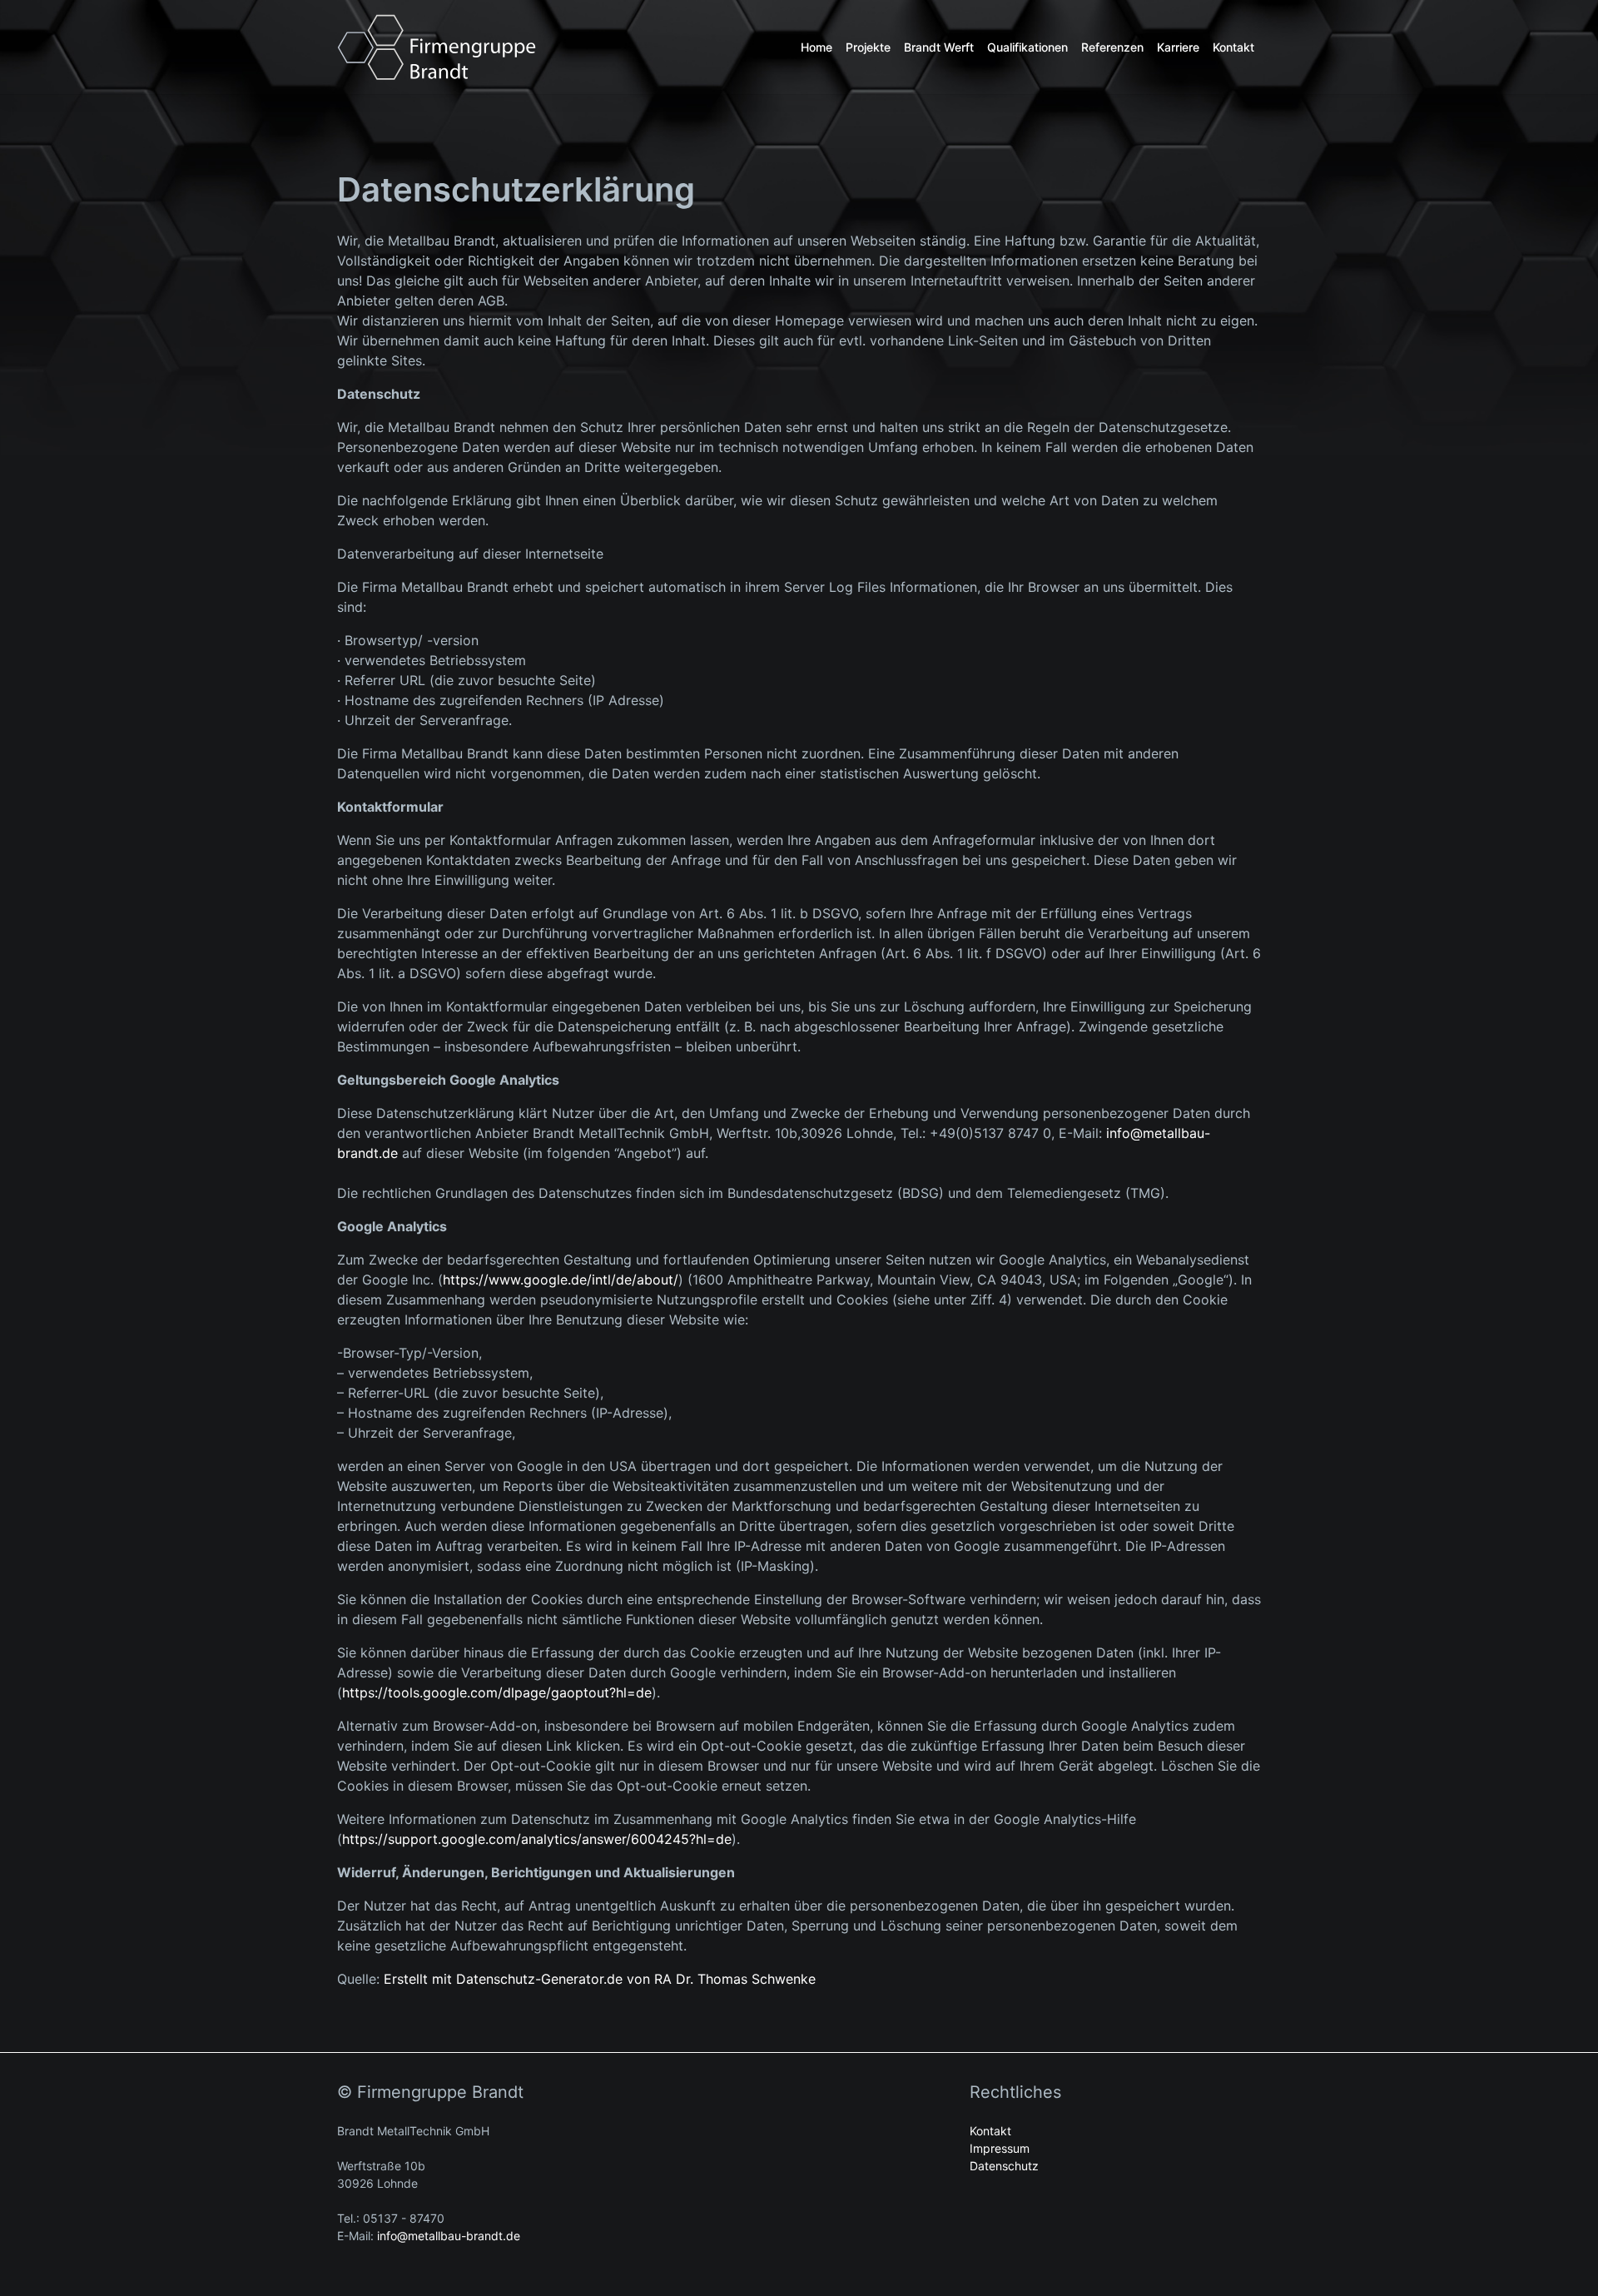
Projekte (868, 47)
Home (816, 47)
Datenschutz (1004, 2166)
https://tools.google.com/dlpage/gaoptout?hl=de (497, 1692)
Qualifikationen (1027, 47)
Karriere (1178, 47)
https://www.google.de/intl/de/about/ (561, 1280)
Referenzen (1112, 47)
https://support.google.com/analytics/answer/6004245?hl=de (537, 1839)
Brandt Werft (939, 47)
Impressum (1000, 2148)
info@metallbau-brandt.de (449, 2236)
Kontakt (1233, 47)
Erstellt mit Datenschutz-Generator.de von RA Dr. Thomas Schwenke (600, 1979)
